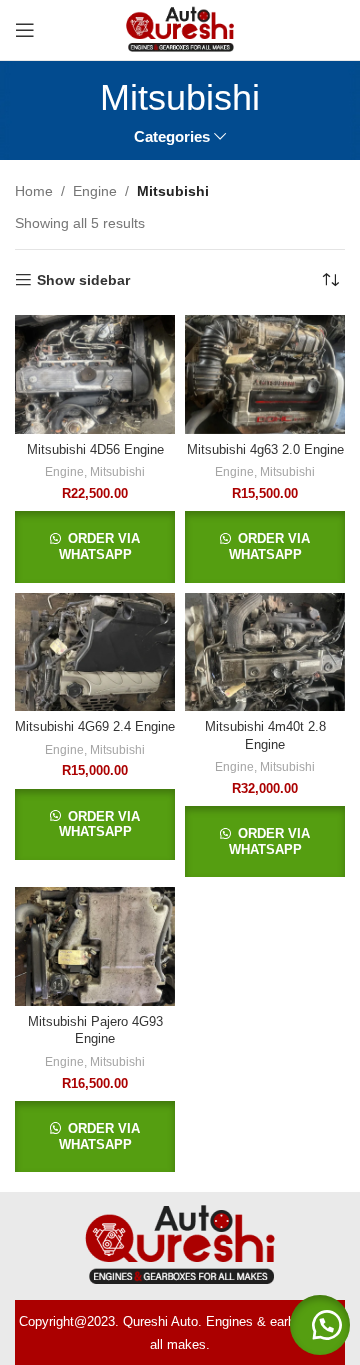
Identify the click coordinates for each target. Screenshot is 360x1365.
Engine (95, 191)
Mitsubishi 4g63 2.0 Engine (265, 450)
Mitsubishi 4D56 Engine (95, 450)
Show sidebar (83, 280)
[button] (320, 1325)
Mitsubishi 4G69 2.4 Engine (95, 727)
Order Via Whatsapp (100, 546)
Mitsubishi (117, 472)
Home (34, 191)
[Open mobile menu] (25, 30)
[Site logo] (179, 29)
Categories (172, 136)
